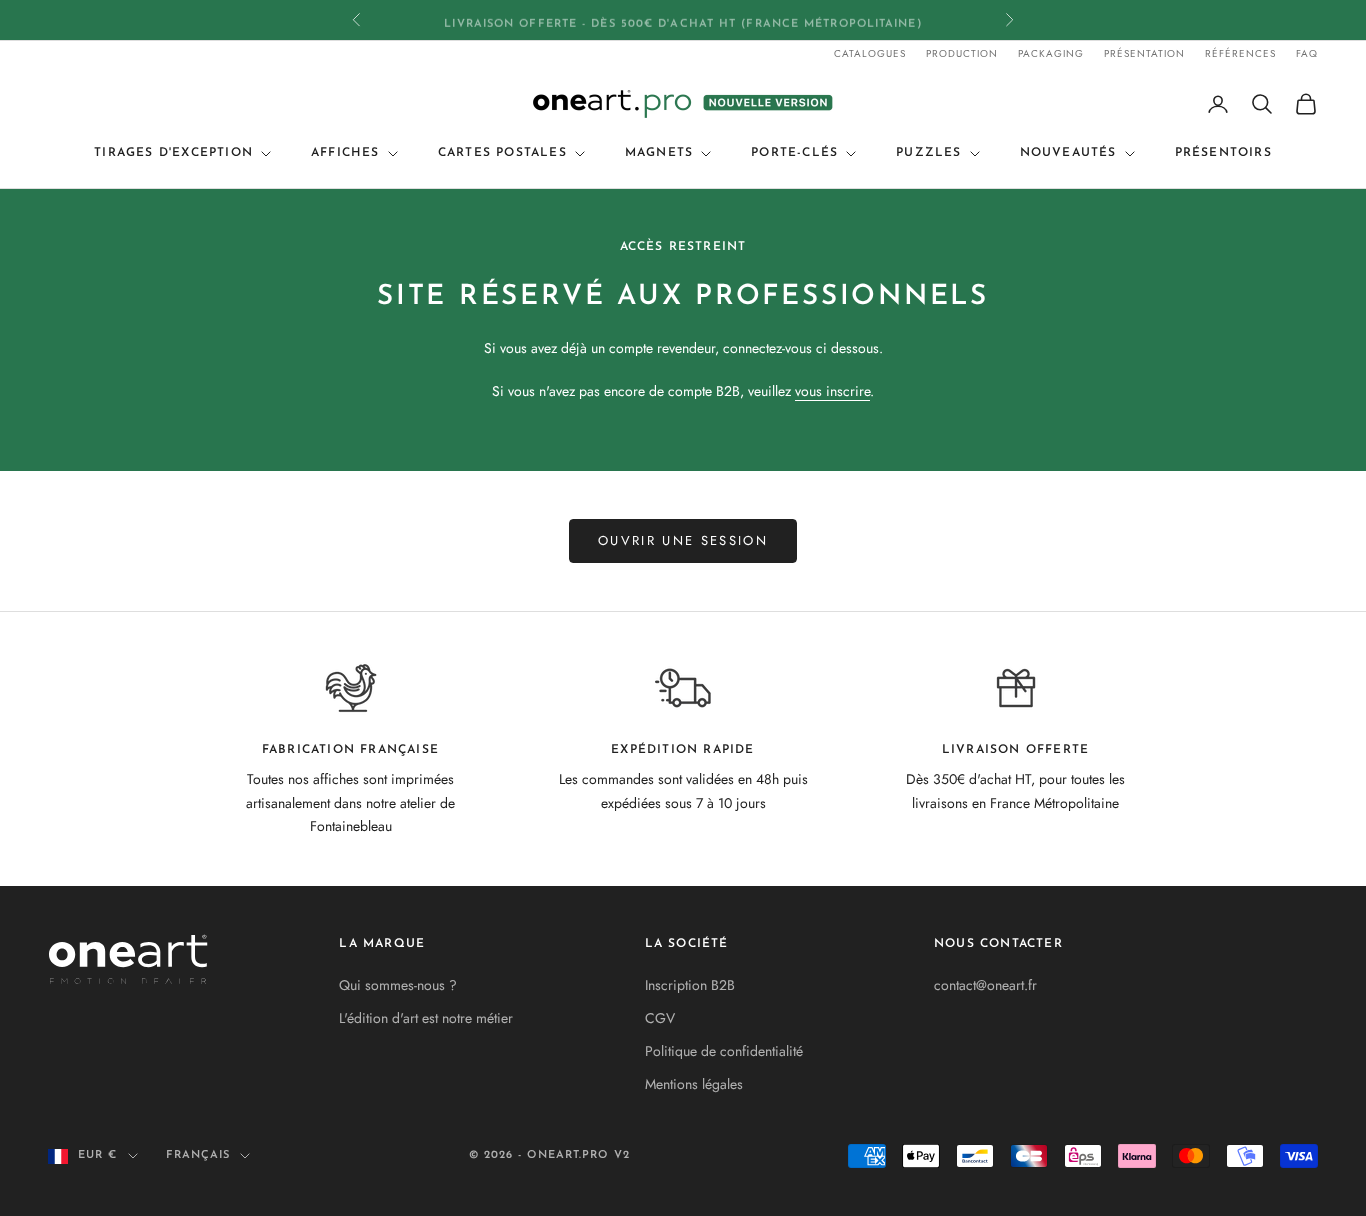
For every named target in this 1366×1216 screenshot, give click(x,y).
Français (198, 1155)
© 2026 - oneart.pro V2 (549, 1155)
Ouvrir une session (683, 540)
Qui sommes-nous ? (398, 985)
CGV (660, 1018)
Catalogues (870, 53)
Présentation (1144, 53)
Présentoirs (1223, 153)
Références (1240, 53)
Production (962, 53)
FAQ (1307, 53)
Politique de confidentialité (724, 1051)
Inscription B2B (690, 985)
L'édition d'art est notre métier (426, 1018)
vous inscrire (832, 391)
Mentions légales (694, 1084)
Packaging (1051, 53)
